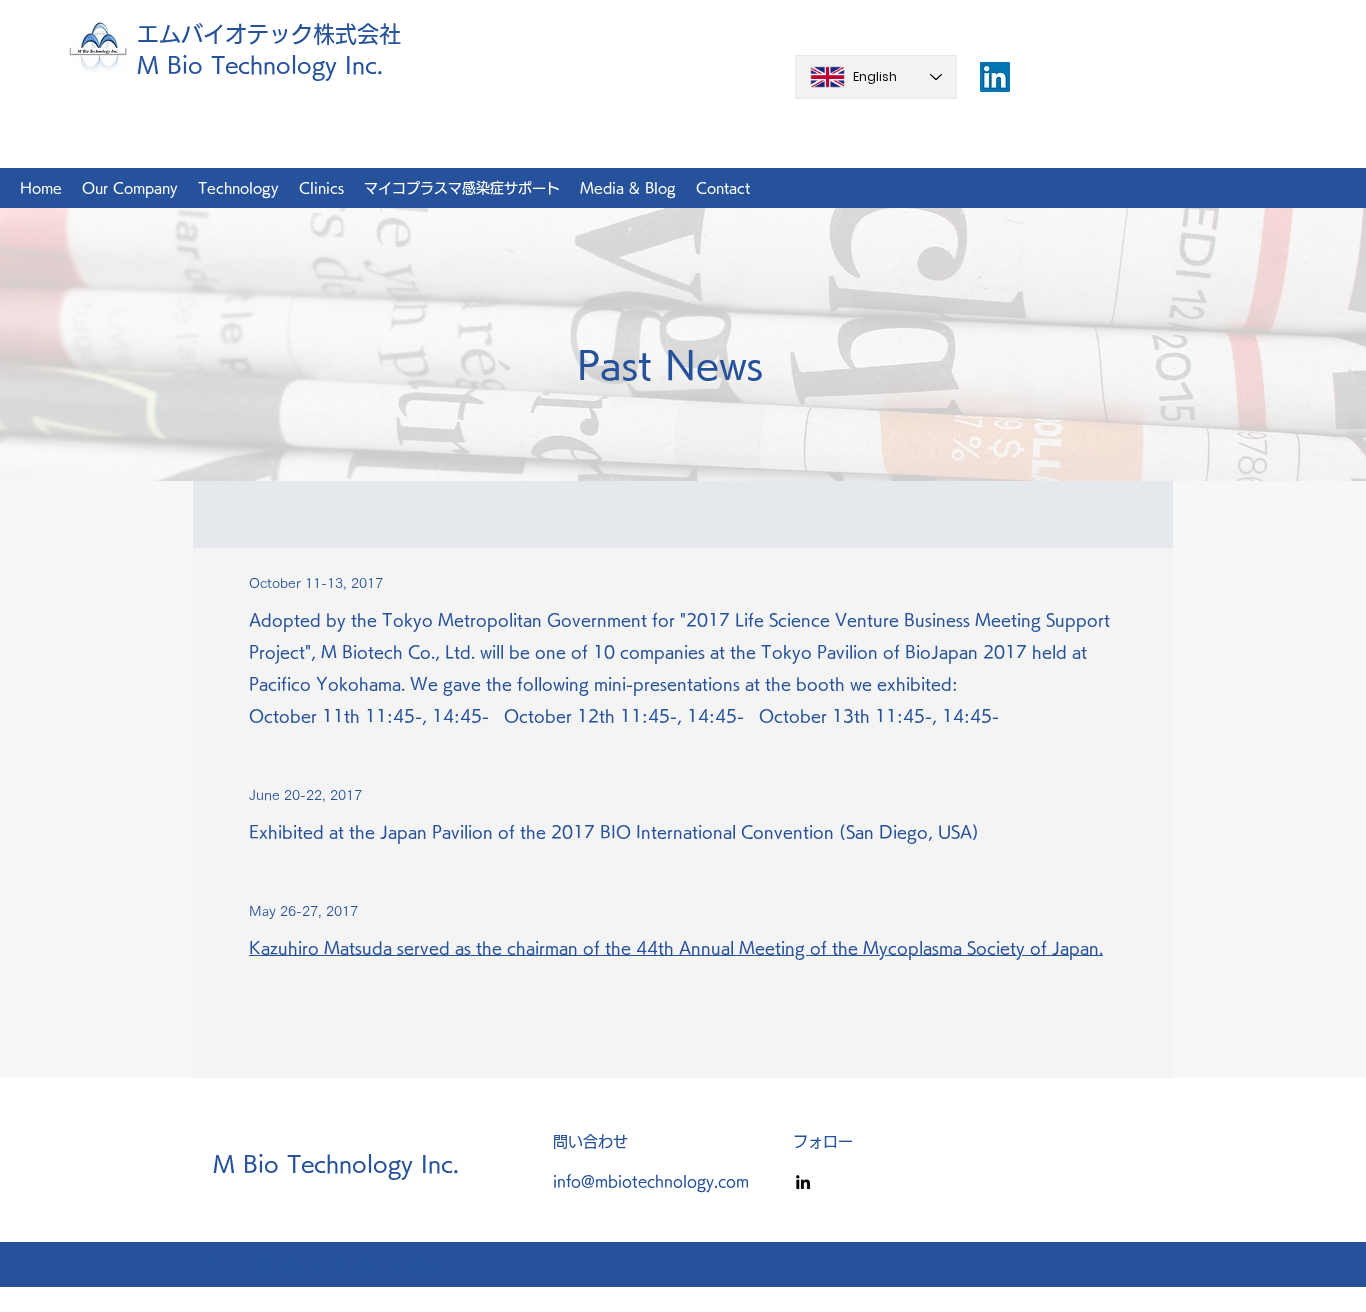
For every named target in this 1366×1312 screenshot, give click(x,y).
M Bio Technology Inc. (260, 65)
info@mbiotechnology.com (651, 1181)
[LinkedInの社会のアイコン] (995, 77)
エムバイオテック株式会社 (269, 34)
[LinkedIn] (803, 1182)
